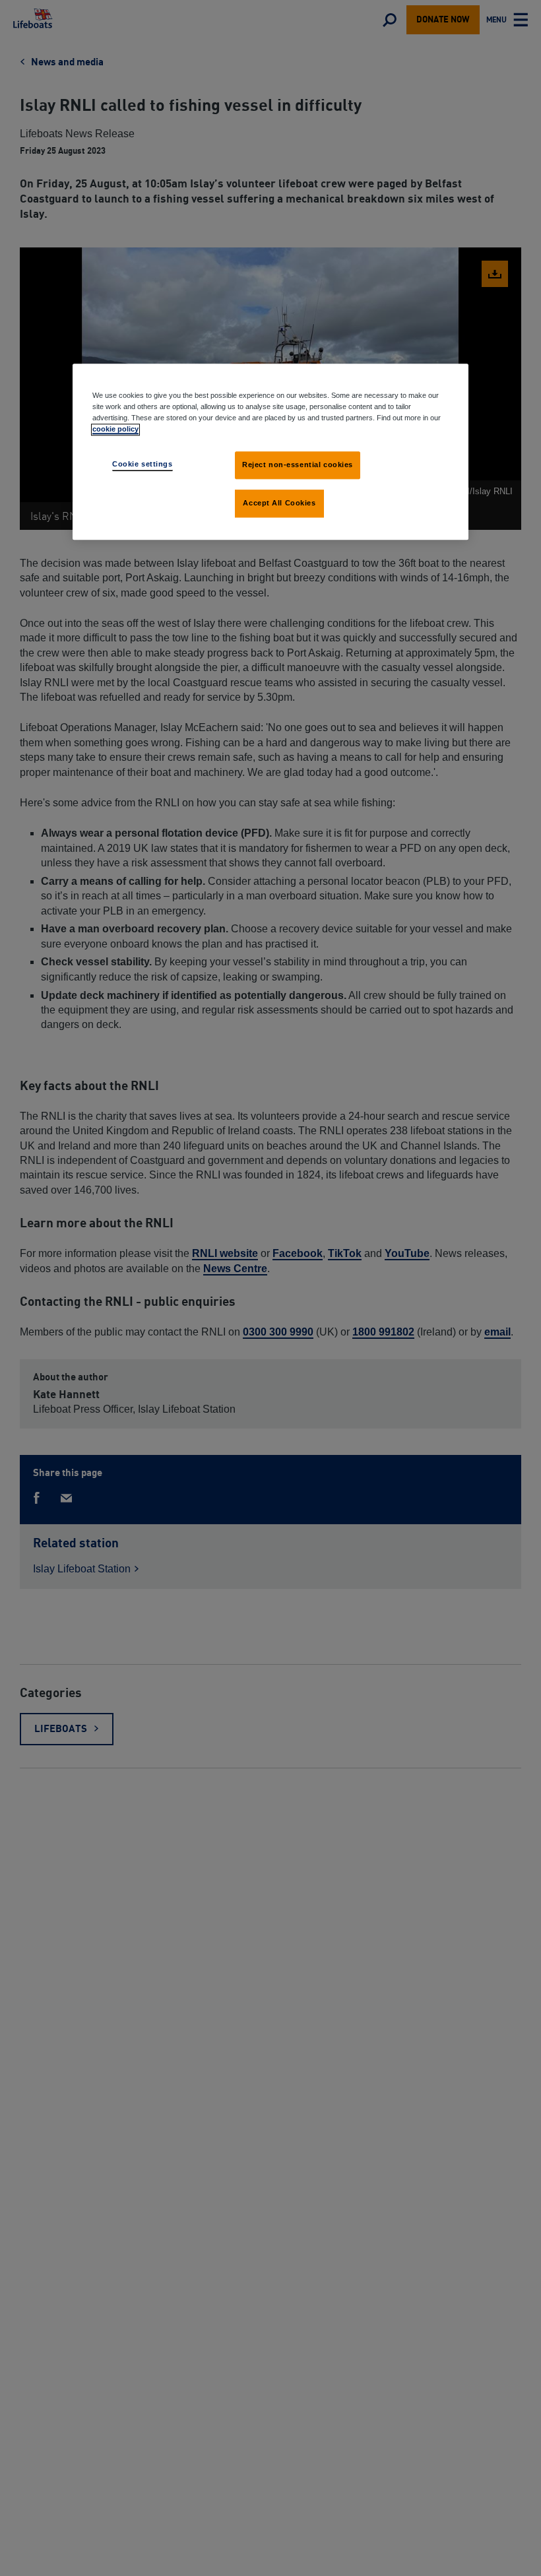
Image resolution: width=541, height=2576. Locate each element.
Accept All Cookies (279, 503)
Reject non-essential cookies (298, 465)
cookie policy (115, 429)
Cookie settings (143, 464)
